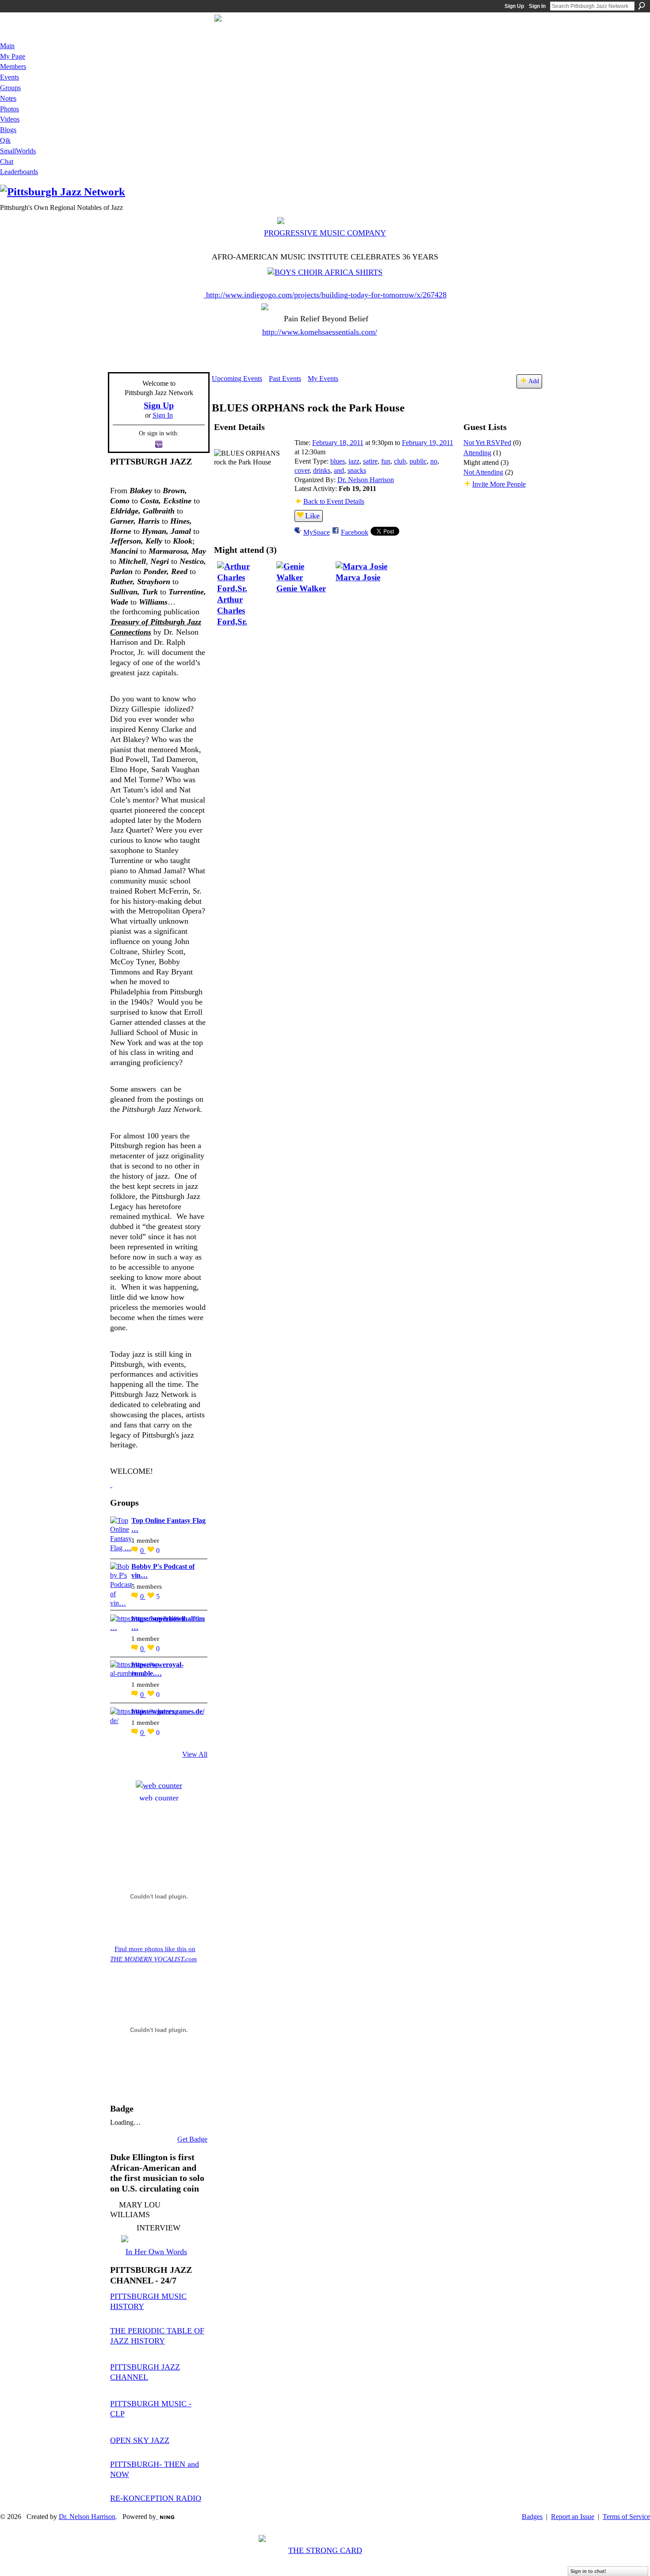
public (418, 461)
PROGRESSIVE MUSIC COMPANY (325, 233)
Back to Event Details (334, 501)
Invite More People (499, 484)
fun (386, 461)
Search (642, 6)
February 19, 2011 (428, 443)
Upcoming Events (237, 379)
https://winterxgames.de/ (168, 1711)
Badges (532, 2517)
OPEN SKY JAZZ (140, 2440)
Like (312, 516)
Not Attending (483, 472)
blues (338, 461)
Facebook (355, 532)
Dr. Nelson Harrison (366, 480)
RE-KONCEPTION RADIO (156, 2498)
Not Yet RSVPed (487, 443)
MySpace (317, 532)
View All (195, 1754)
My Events (323, 379)
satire (370, 461)
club (400, 461)
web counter (159, 1798)
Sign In (537, 6)
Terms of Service (626, 2517)
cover (302, 470)
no (434, 461)
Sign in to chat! (588, 2571)
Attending (477, 453)
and (339, 470)
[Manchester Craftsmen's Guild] (111, 1484)
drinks (322, 470)
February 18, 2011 (338, 443)
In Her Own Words (156, 2252)
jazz (354, 461)
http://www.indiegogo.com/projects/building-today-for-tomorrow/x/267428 (326, 295)
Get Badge (192, 2139)
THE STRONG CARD (325, 2550)
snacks (357, 470)
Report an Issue (573, 2517)
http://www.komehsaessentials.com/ (320, 332)
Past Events (285, 379)
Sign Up (514, 6)
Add (534, 381)
